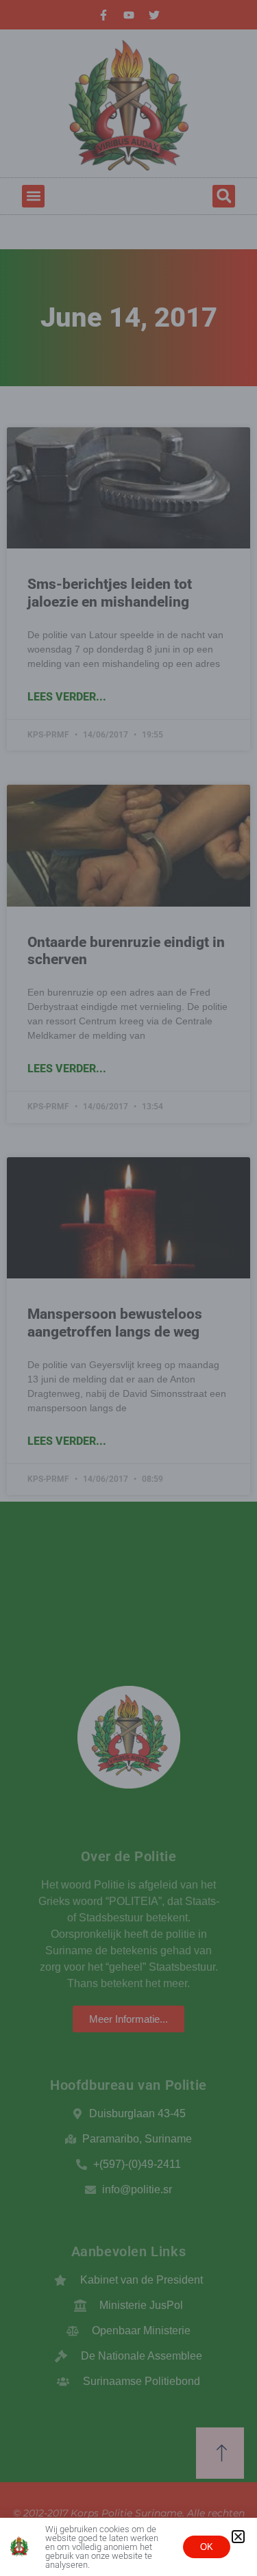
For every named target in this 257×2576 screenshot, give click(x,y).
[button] (238, 2537)
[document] (128, 1288)
